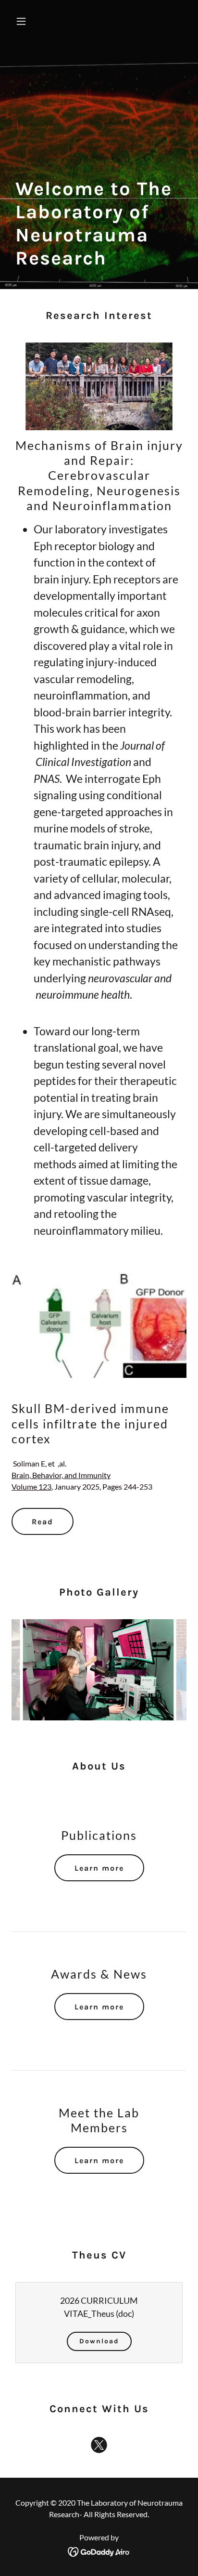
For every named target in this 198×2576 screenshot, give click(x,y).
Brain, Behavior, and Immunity (61, 1475)
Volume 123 (31, 1486)
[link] (99, 2447)
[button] (25, 21)
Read (43, 1522)
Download (99, 2341)
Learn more (99, 1868)
